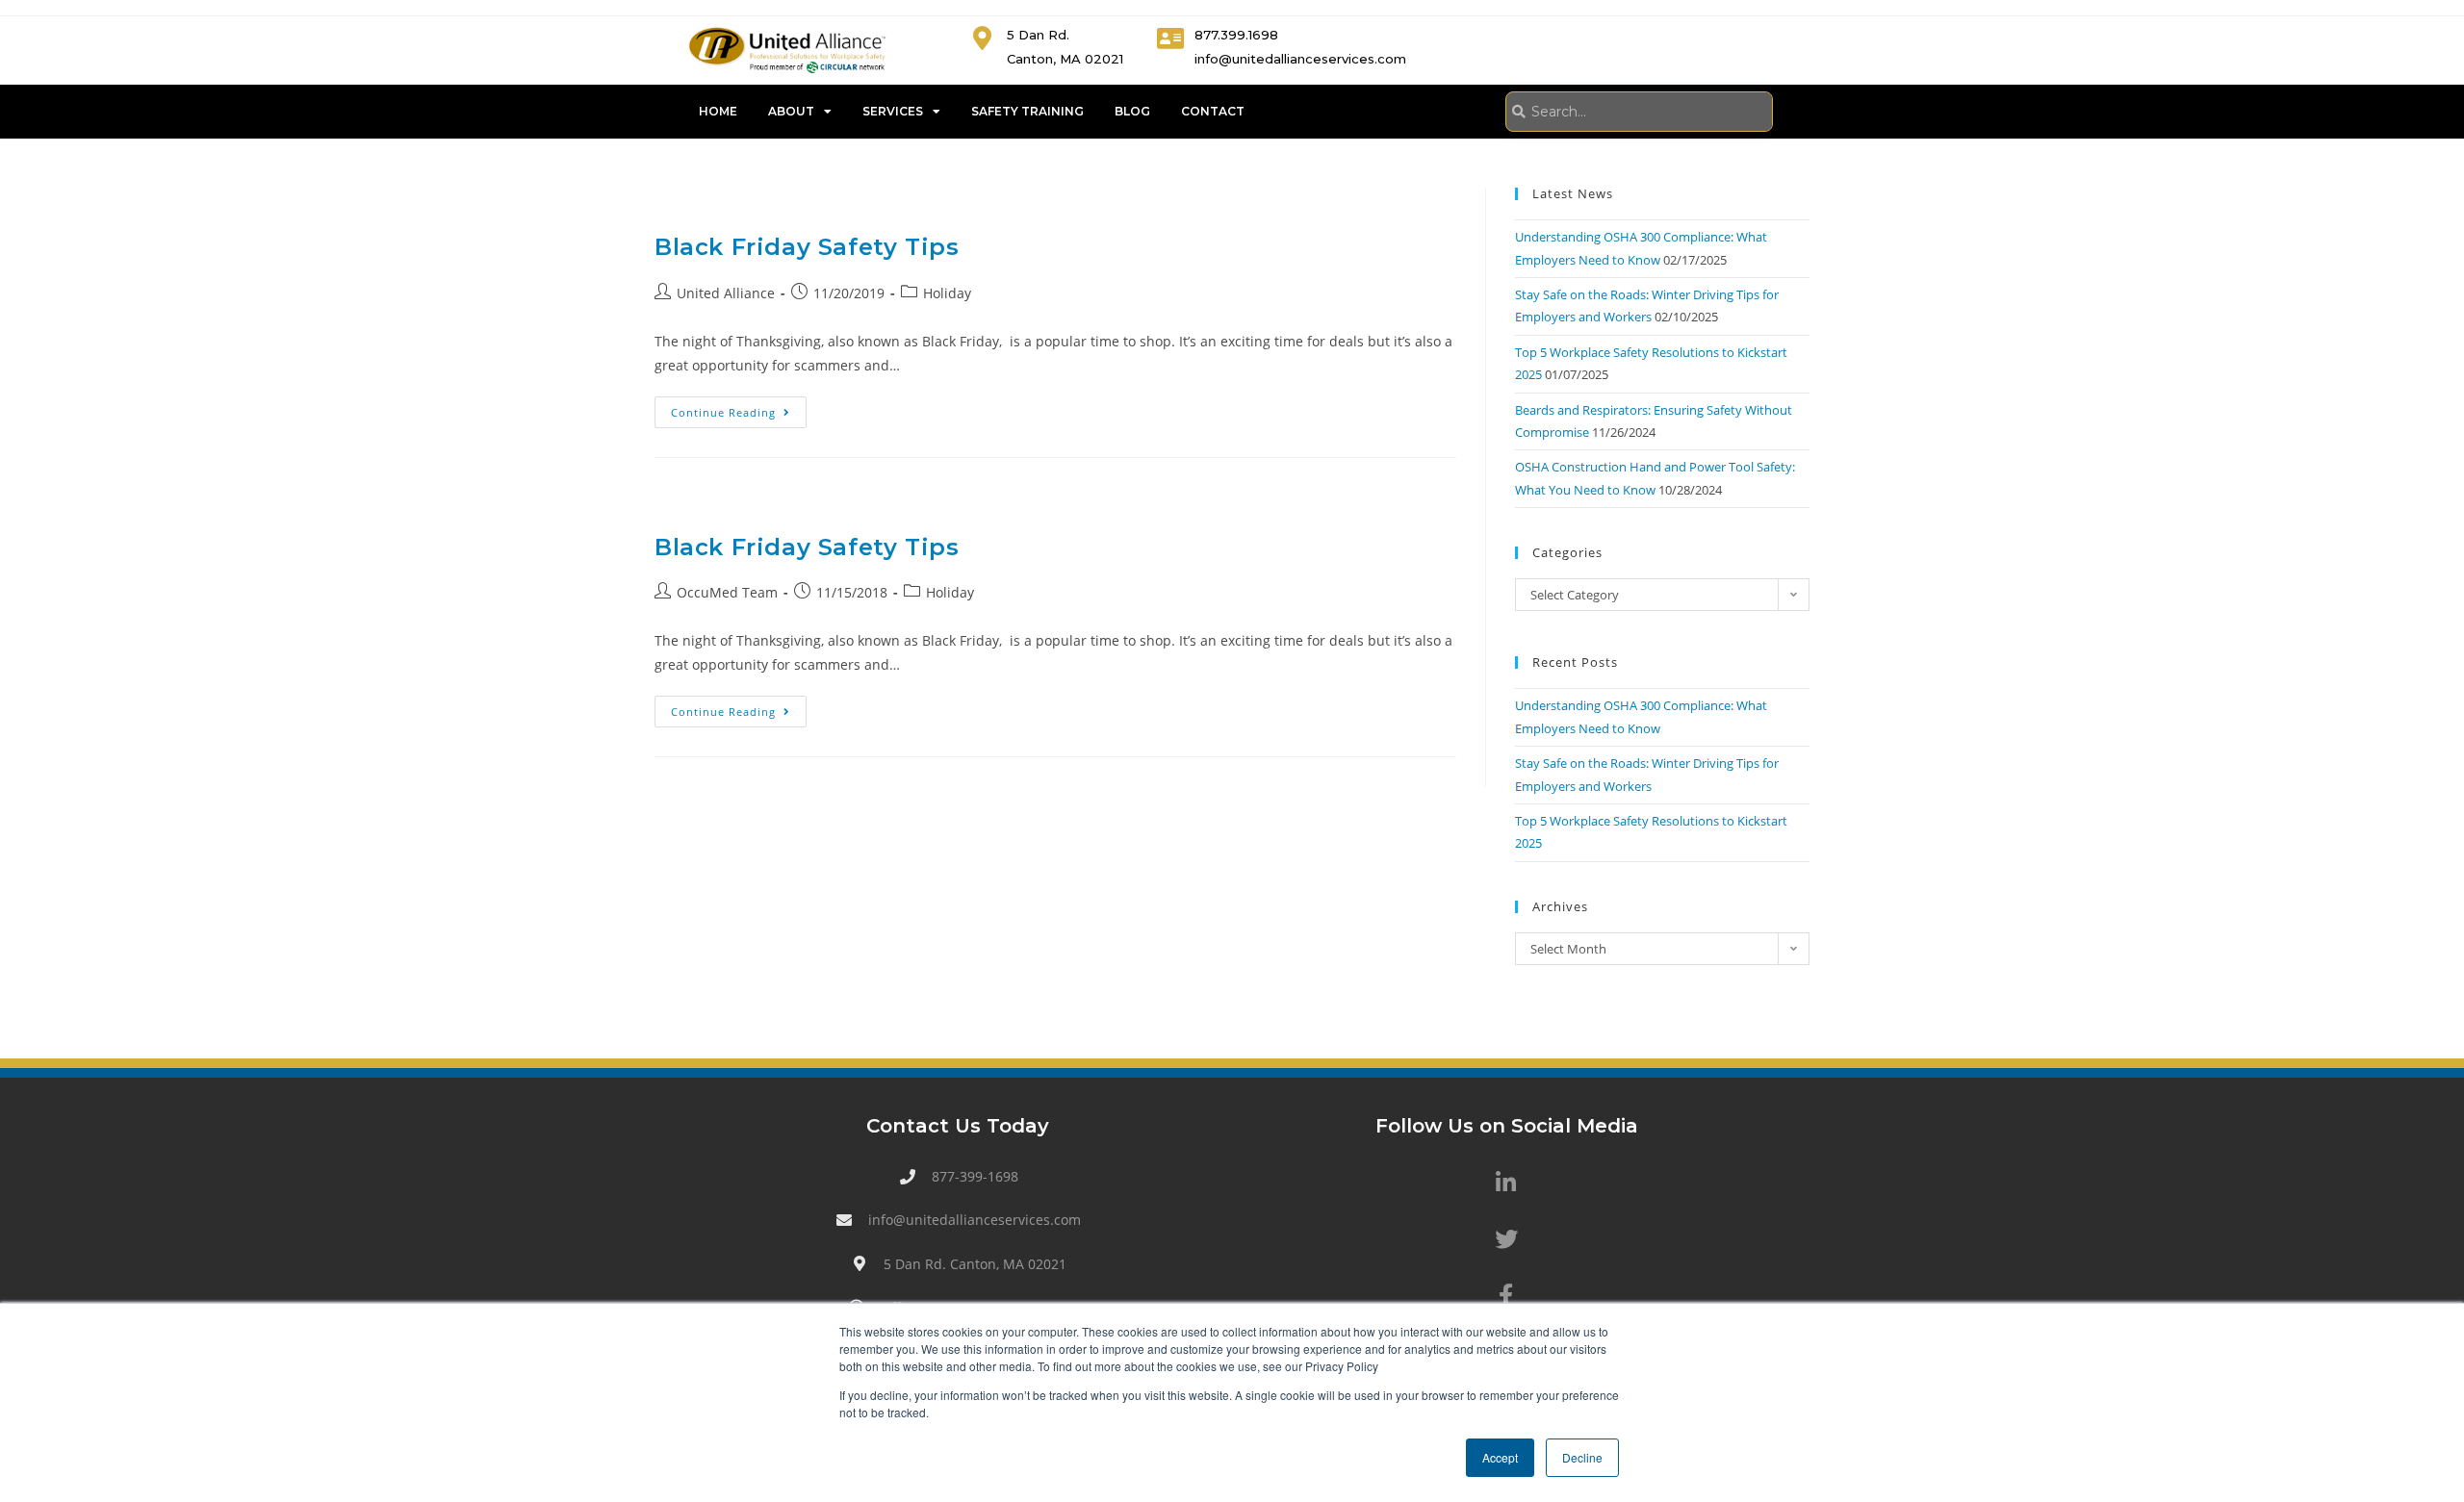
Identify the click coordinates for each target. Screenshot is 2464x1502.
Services (893, 111)
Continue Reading (739, 408)
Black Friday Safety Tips (807, 247)
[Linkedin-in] (1506, 1183)
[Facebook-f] (1506, 1295)
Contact (1213, 111)
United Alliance (726, 293)
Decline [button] (1582, 1457)
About (791, 111)
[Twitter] (1506, 1239)
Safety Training (1027, 111)
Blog (1132, 111)
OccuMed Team (727, 592)
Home (718, 111)
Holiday (947, 293)
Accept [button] (1500, 1457)
